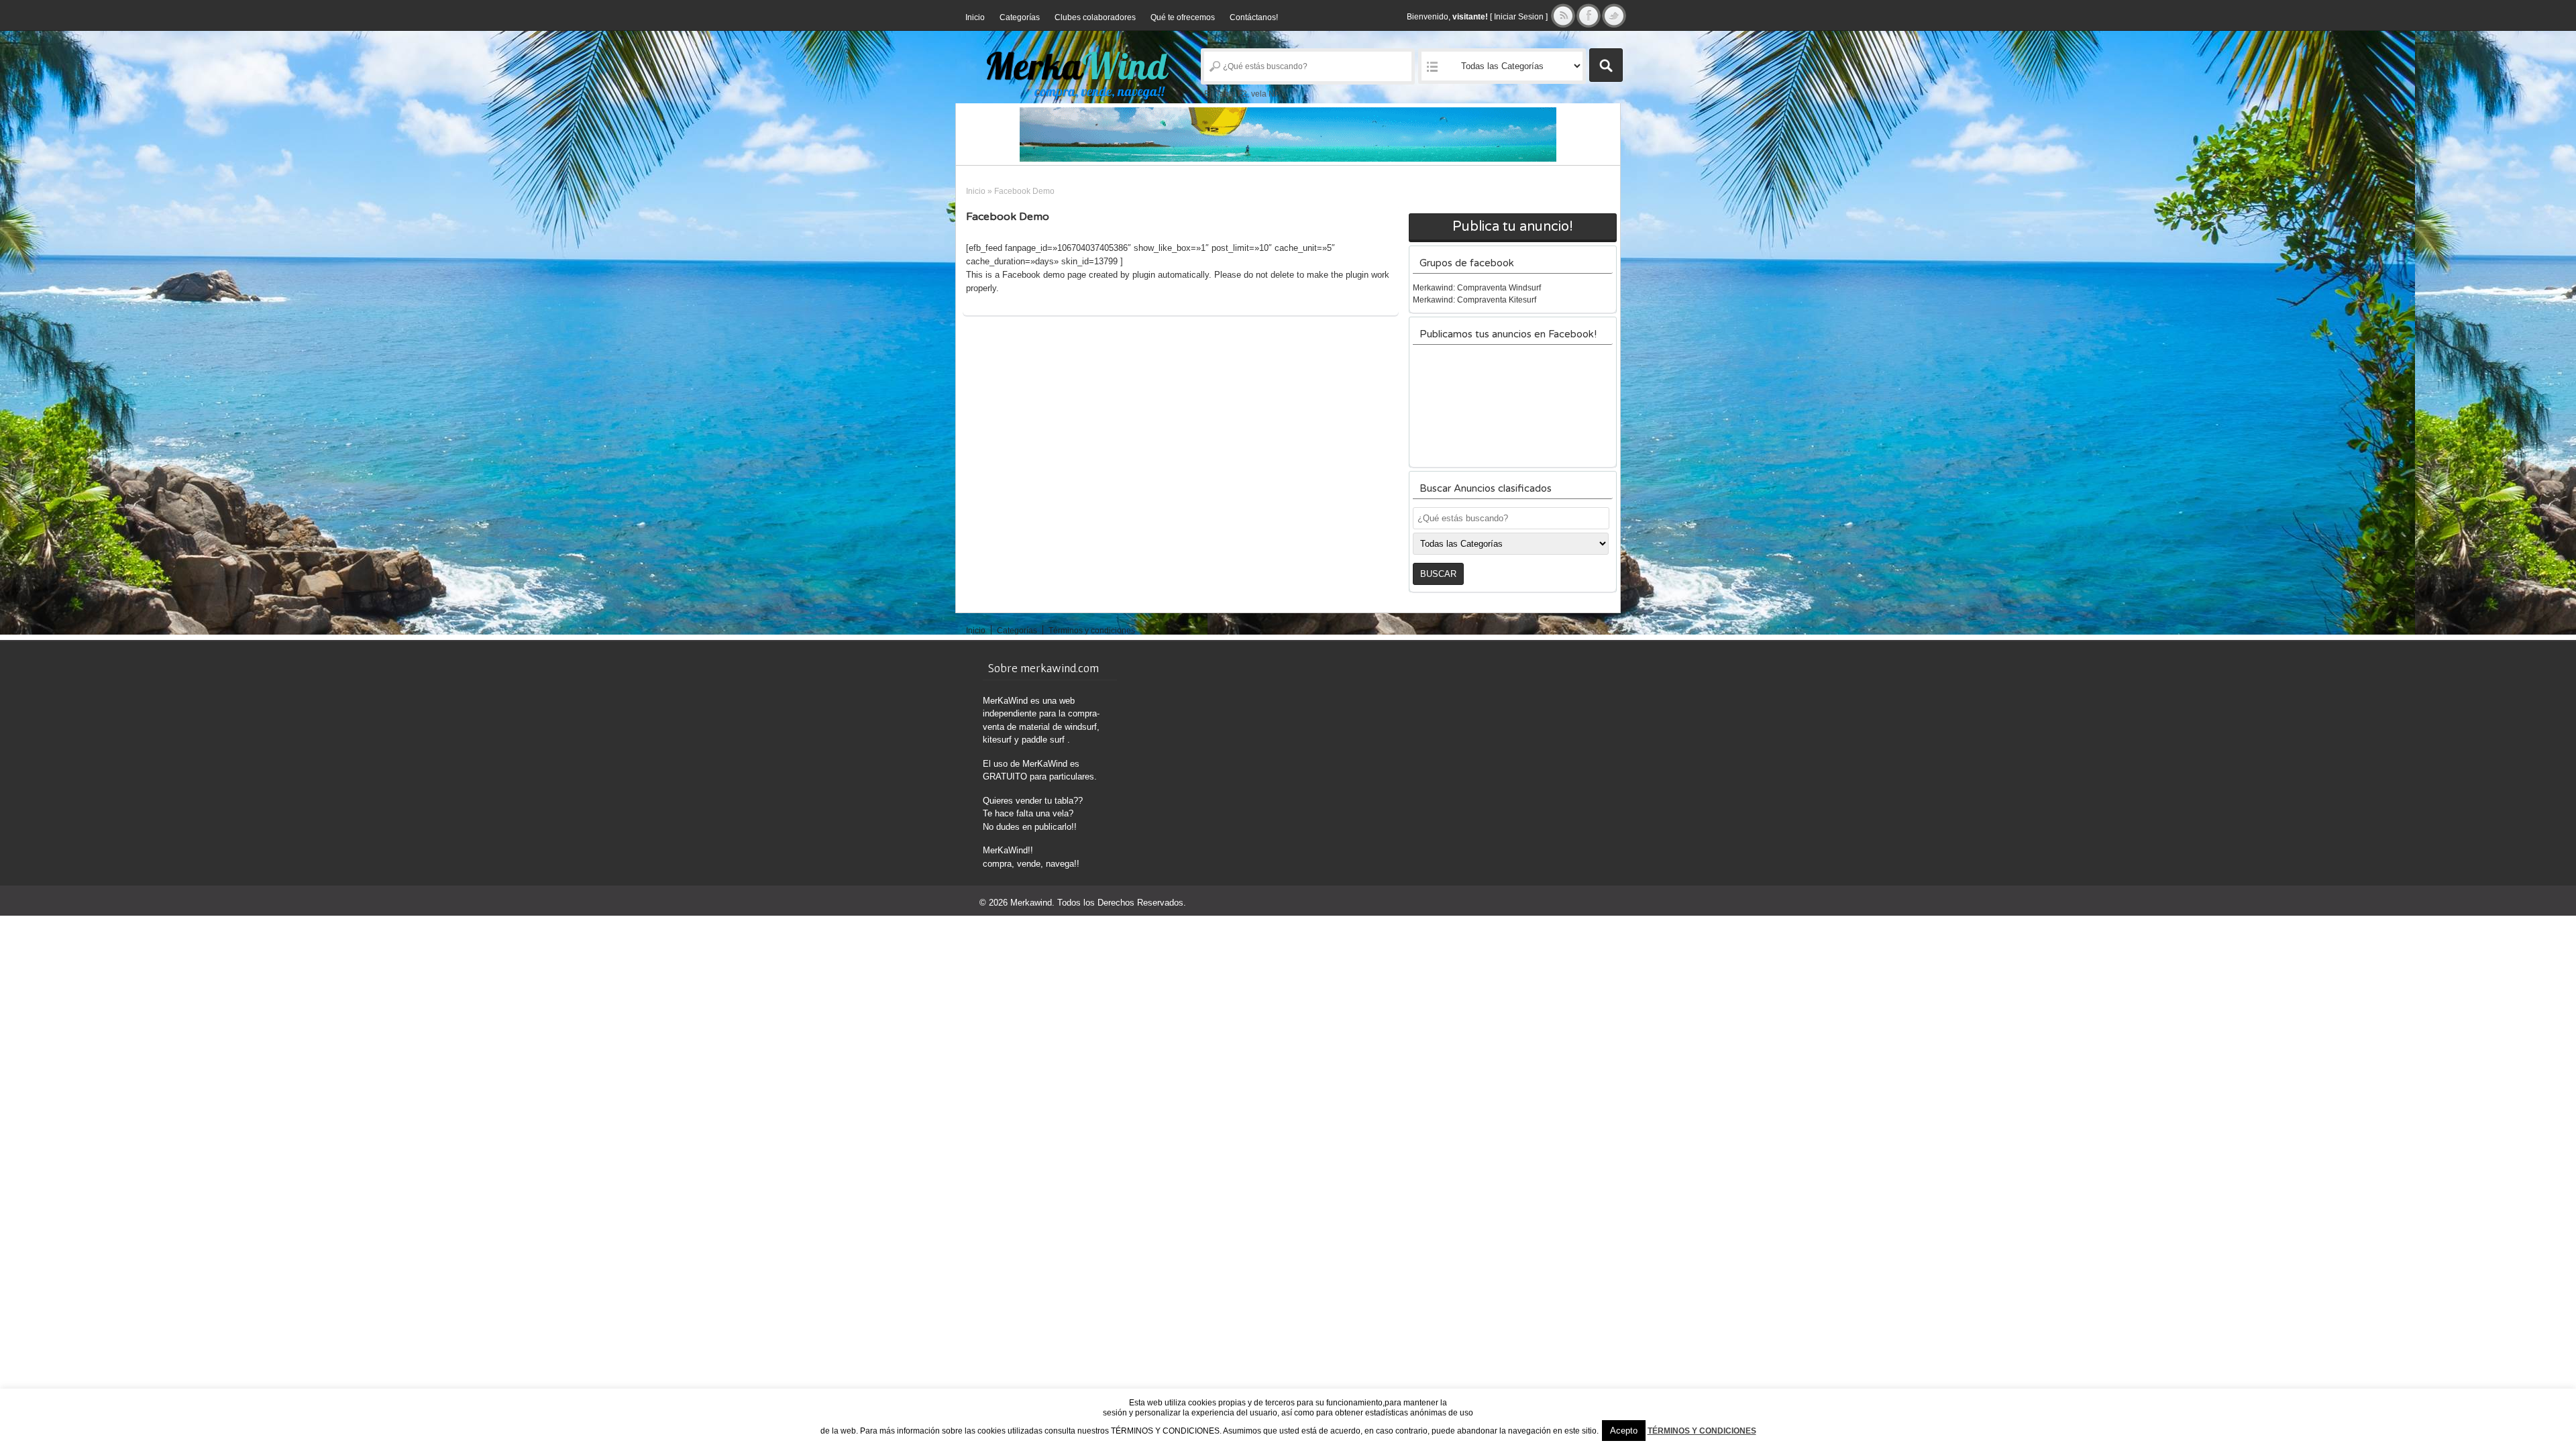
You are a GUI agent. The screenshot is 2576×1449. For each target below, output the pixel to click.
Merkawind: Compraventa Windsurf (1477, 288)
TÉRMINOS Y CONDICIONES (1702, 1431)
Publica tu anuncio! (1513, 227)
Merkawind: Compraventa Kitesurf (1474, 300)
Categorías (1020, 17)
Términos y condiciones (1092, 631)
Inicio (975, 17)
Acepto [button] (1624, 1431)
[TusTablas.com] (1288, 135)
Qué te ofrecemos (1183, 17)
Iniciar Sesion (1519, 17)
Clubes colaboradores (1095, 17)
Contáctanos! (1254, 17)
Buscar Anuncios (1606, 65)
